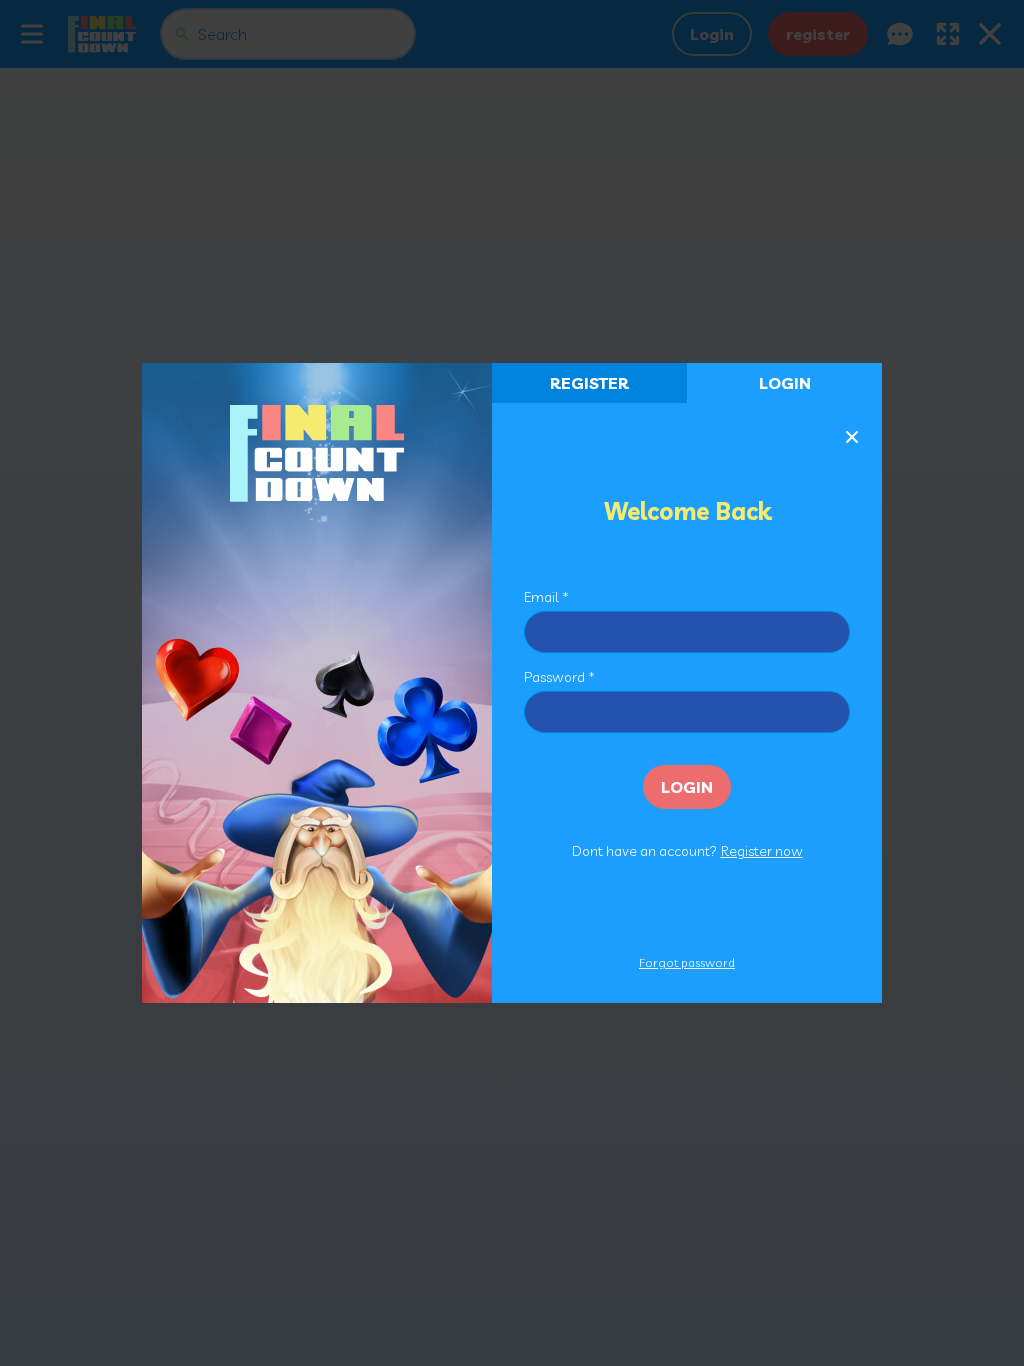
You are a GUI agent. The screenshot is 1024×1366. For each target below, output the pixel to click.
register (589, 383)
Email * (546, 597)
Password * (559, 677)
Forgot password (687, 962)
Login (785, 383)
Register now (762, 851)
